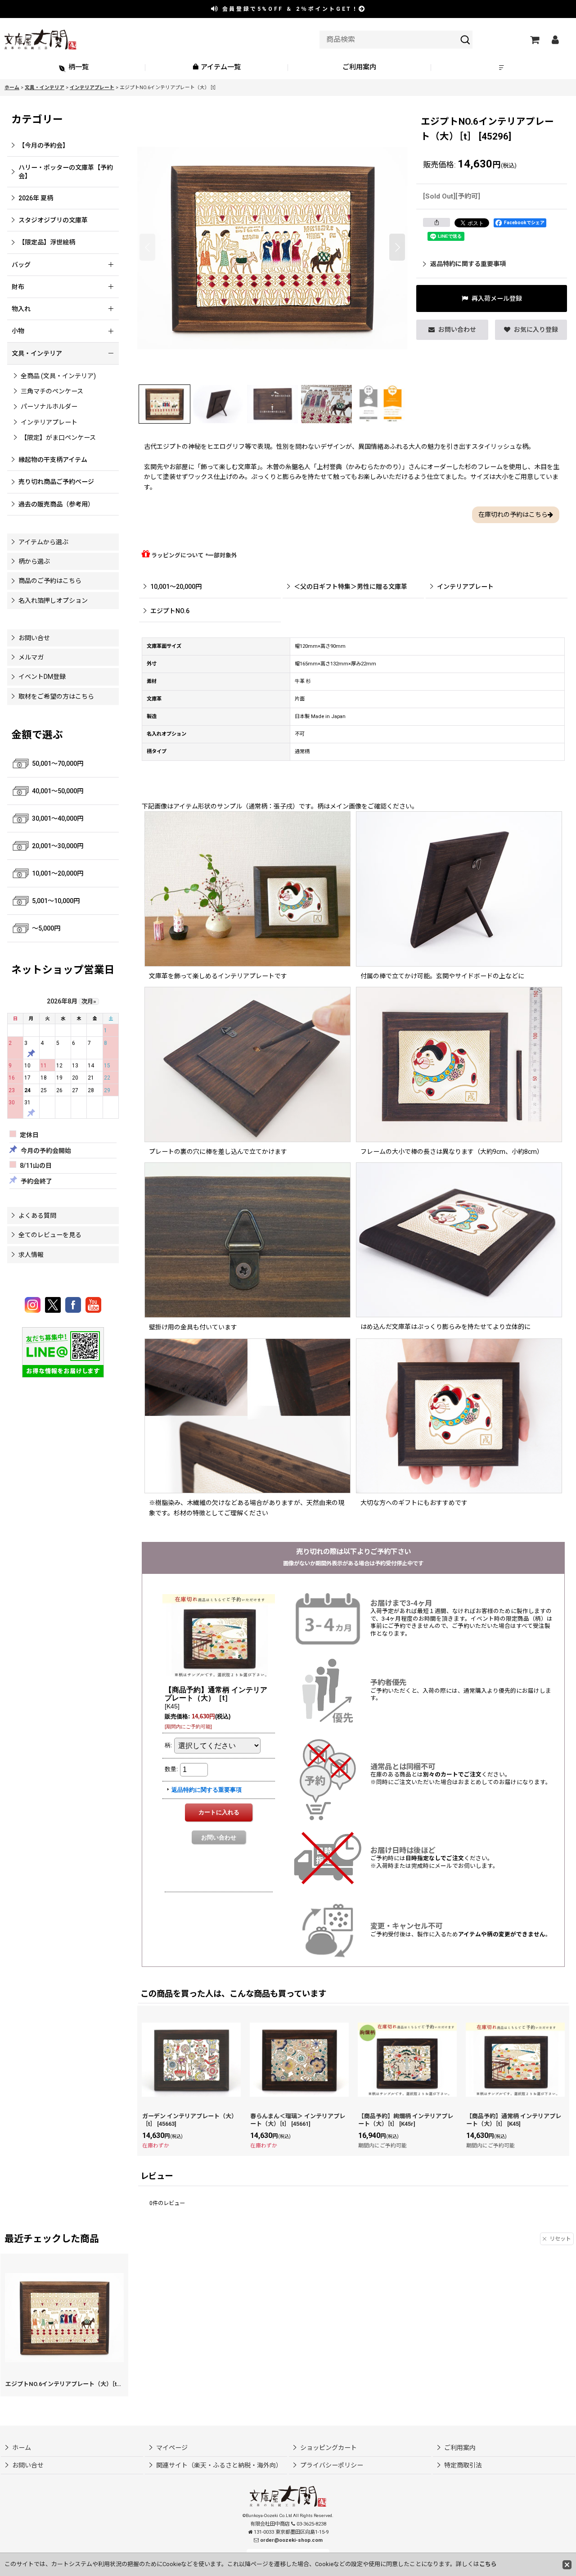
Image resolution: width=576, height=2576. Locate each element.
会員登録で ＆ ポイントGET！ (289, 9)
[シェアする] (436, 222)
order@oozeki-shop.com (291, 2540)
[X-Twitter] (54, 1305)
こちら (488, 2564)
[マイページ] (555, 40)
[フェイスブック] (74, 1305)
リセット (560, 2239)
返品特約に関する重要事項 (468, 264)
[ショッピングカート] (534, 40)
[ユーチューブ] (93, 1305)
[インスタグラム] (34, 1305)
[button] (503, 68)
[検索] (465, 40)
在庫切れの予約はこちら (513, 515)
